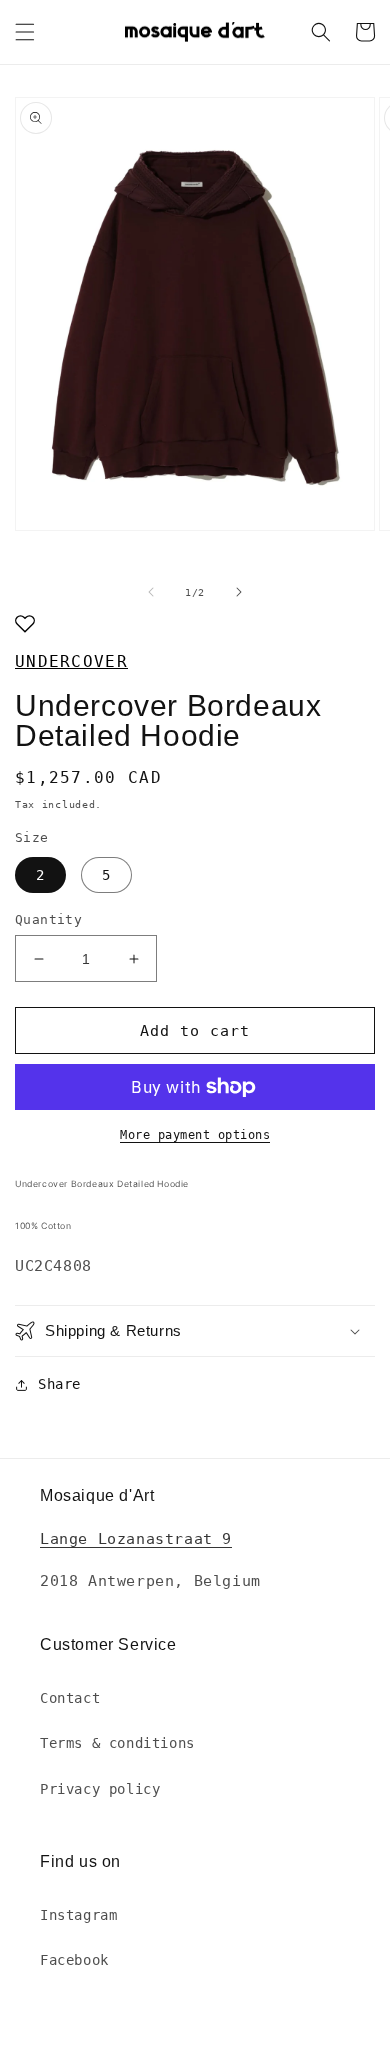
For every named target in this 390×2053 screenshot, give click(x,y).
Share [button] (59, 1384)
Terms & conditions (117, 1743)
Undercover (71, 661)
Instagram (78, 1915)
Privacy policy (100, 1789)
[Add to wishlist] (25, 625)
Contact (70, 1698)
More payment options (195, 1135)
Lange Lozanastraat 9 (136, 1539)
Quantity (48, 919)
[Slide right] (239, 592)
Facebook (74, 1960)
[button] (25, 32)
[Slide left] (151, 592)
